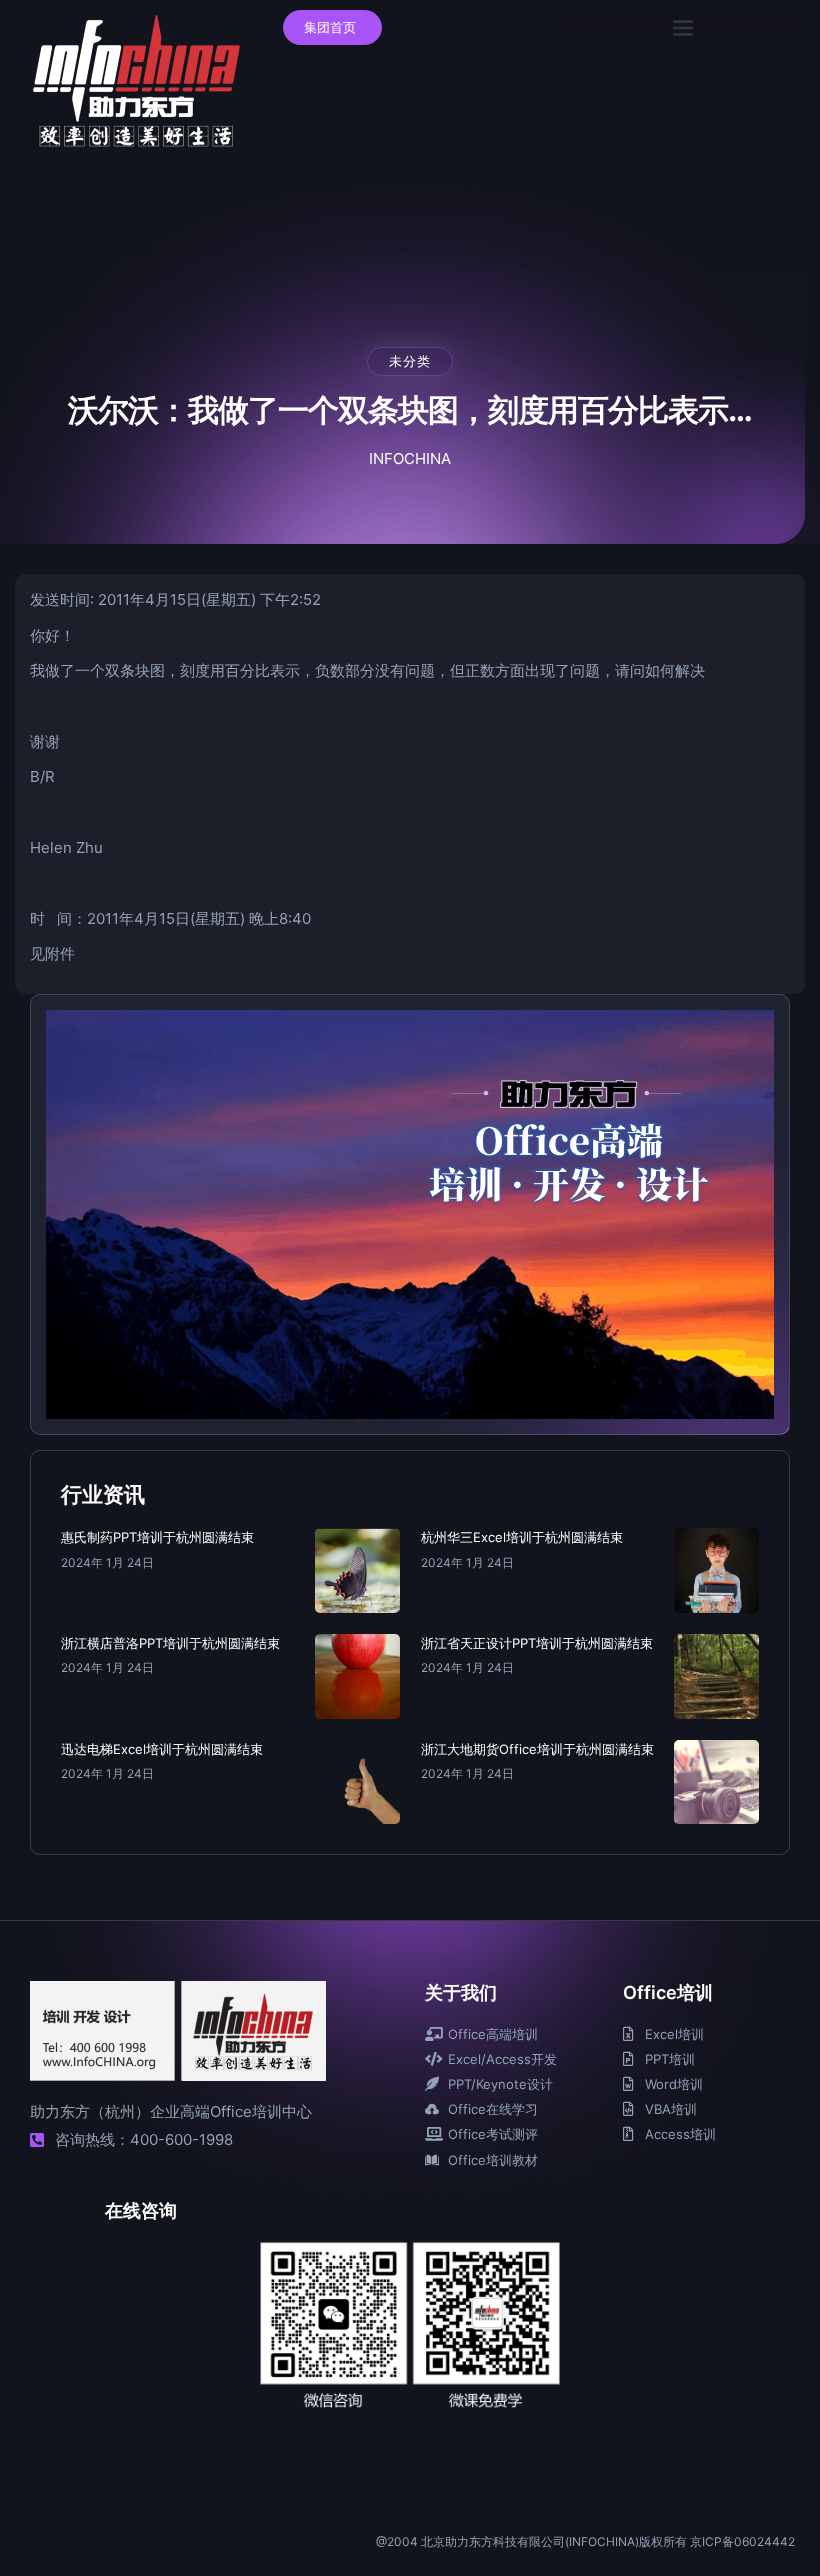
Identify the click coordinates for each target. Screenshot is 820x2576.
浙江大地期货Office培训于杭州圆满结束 (537, 1749)
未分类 (410, 361)
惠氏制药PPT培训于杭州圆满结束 (157, 1537)
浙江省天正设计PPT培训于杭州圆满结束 (537, 1643)
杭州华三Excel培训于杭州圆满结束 (522, 1537)
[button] (683, 26)
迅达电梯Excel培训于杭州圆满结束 (162, 1749)
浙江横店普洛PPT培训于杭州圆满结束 (170, 1643)
